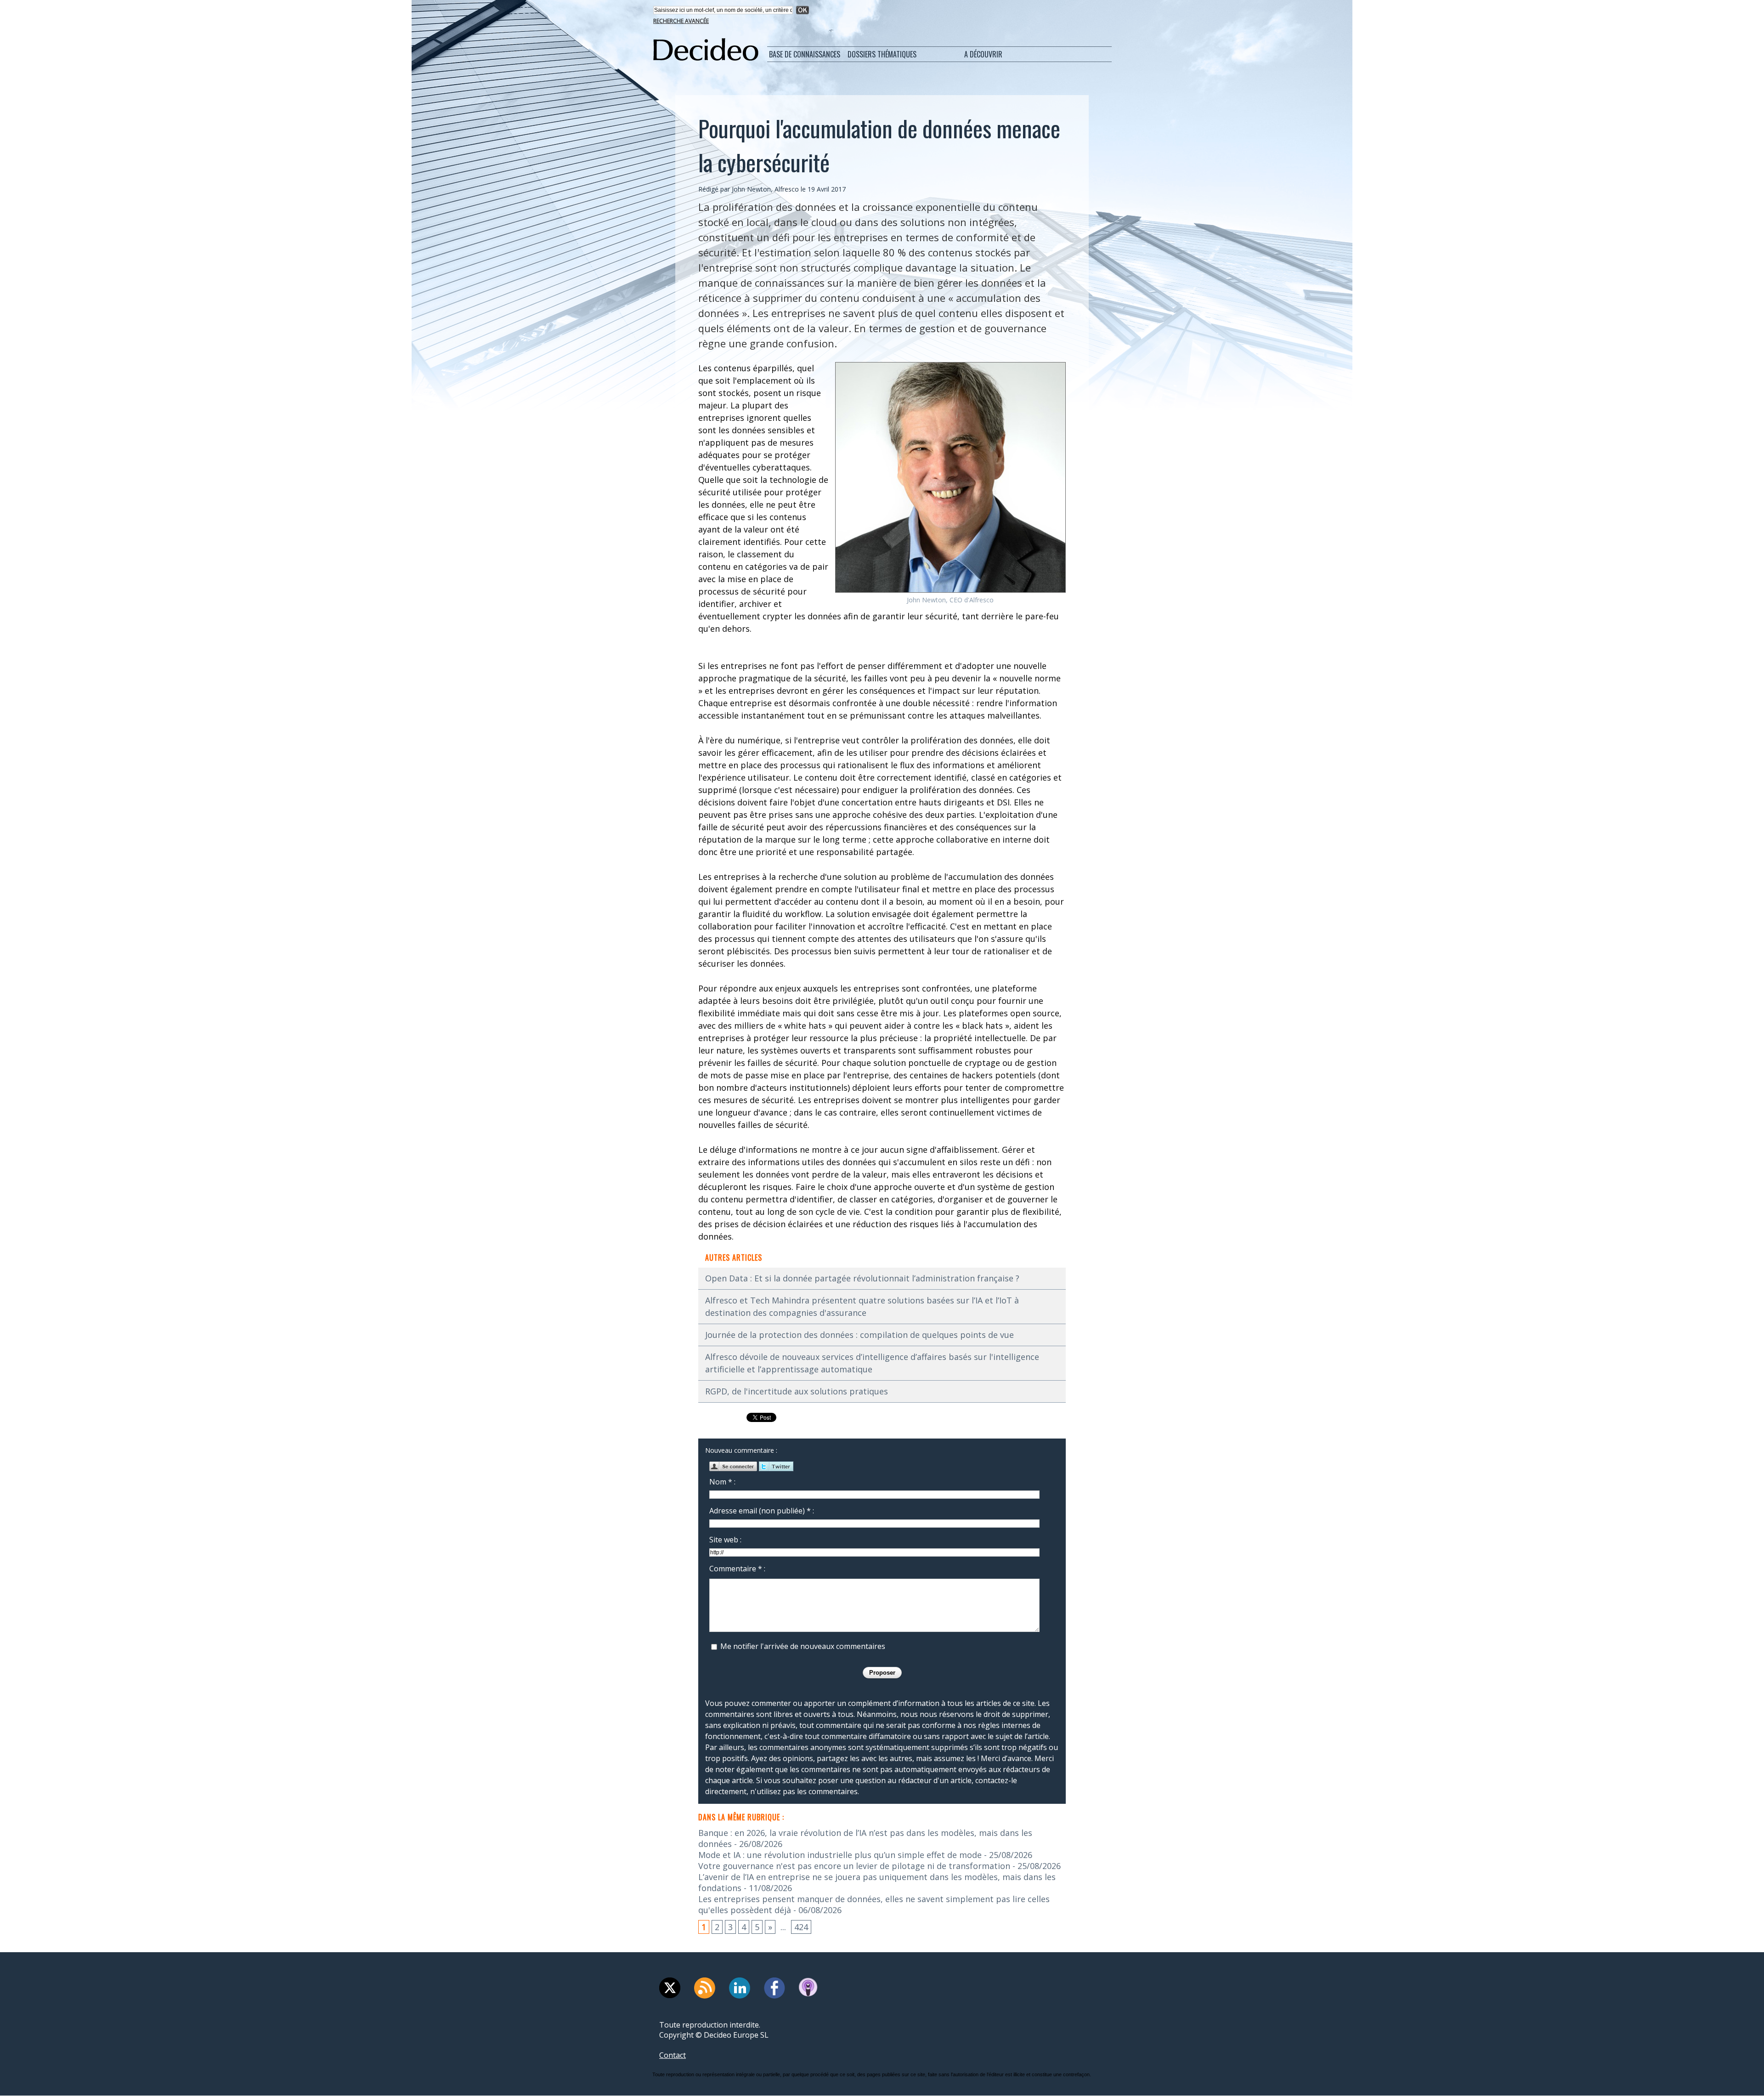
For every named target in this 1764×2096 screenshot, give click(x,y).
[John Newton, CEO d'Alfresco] (950, 365)
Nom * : (722, 1482)
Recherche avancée (681, 21)
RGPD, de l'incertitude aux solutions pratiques (797, 1391)
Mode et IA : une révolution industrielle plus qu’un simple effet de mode (840, 1855)
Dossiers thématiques (882, 54)
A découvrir (983, 54)
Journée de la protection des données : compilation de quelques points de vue (859, 1335)
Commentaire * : (737, 1569)
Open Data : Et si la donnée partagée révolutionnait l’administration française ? (862, 1278)
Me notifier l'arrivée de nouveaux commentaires (803, 1646)
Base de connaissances (805, 54)
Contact (673, 2055)
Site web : (725, 1540)
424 (801, 1927)
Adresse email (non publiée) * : (762, 1511)
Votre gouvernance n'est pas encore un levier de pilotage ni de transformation (854, 1866)
